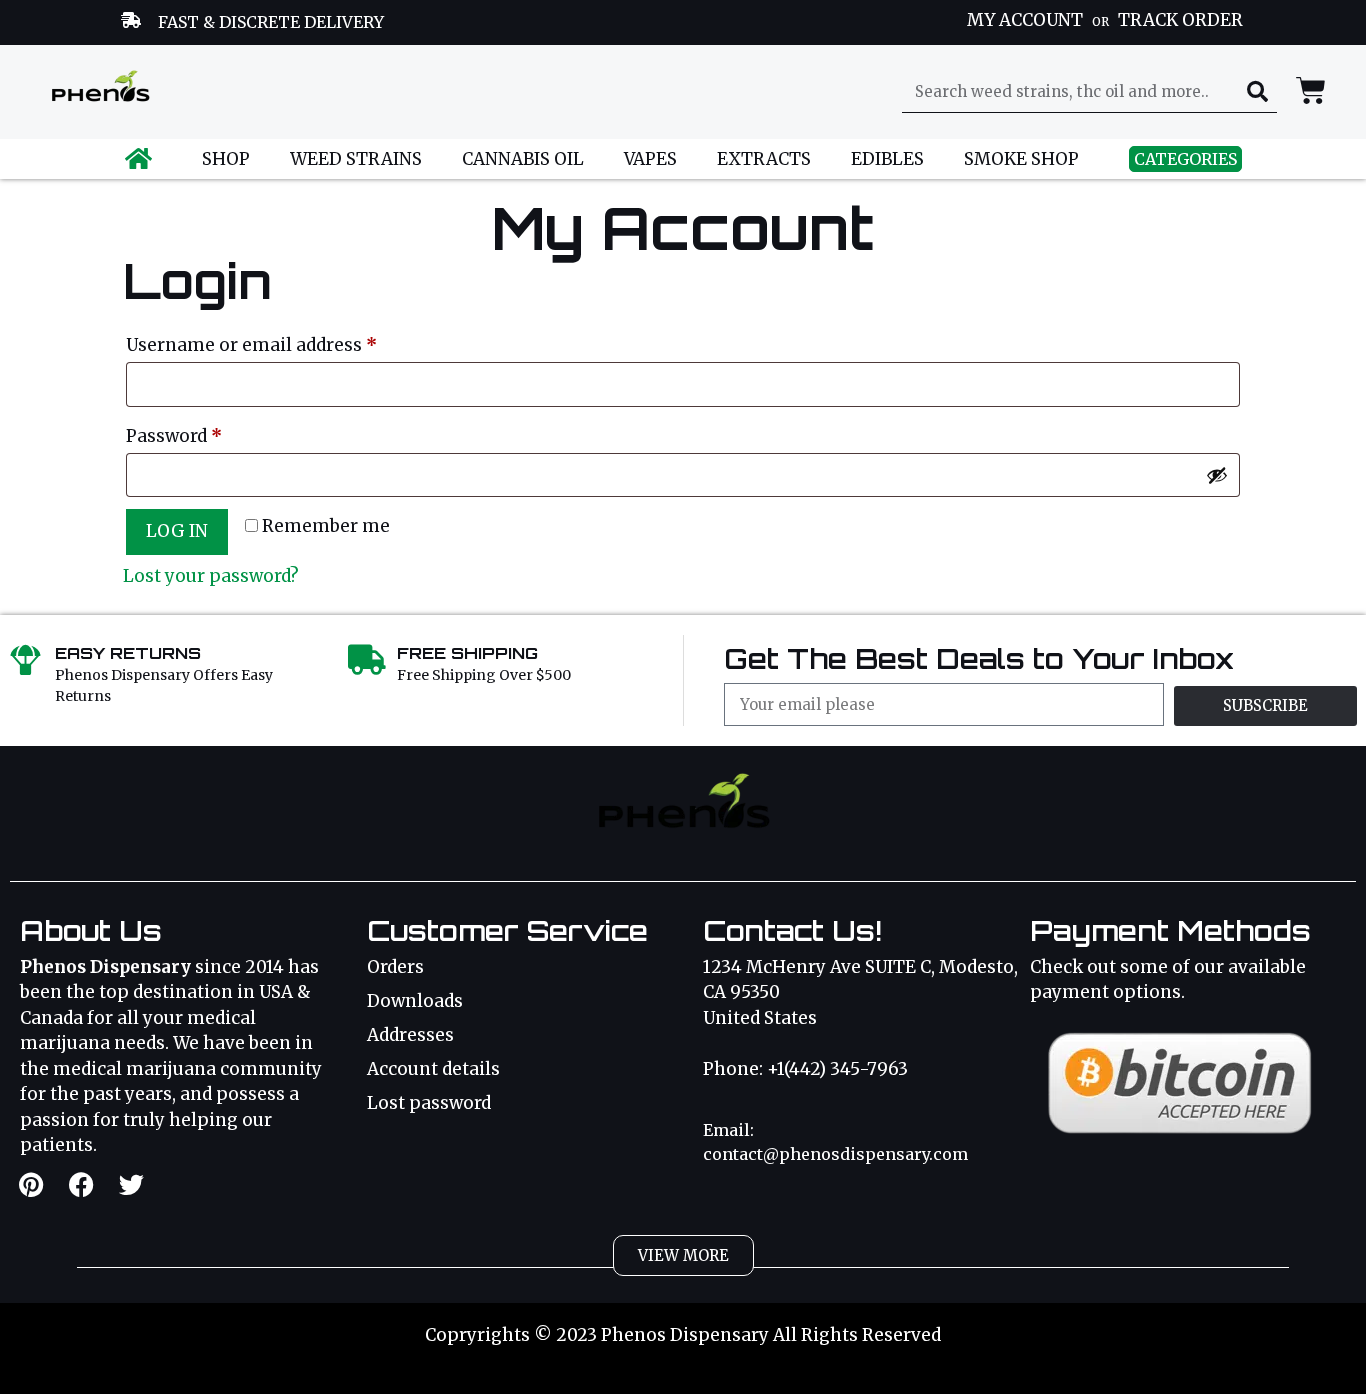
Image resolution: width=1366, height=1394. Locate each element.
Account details (433, 1069)
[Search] (1257, 92)
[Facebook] (81, 1184)
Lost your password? (211, 576)
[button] (683, 1255)
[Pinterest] (31, 1184)
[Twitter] (131, 1184)
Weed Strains (356, 159)
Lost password (429, 1103)
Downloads (415, 1001)
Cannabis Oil (523, 159)
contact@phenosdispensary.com (835, 1154)
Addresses (410, 1035)
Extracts (764, 159)
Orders (395, 967)
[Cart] (1311, 91)
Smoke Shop (1021, 159)
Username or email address (289, 342)
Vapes (650, 159)
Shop (226, 159)
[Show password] (1217, 475)
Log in (177, 531)
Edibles (887, 159)
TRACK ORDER (1180, 20)
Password (212, 433)
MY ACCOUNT (1025, 20)
